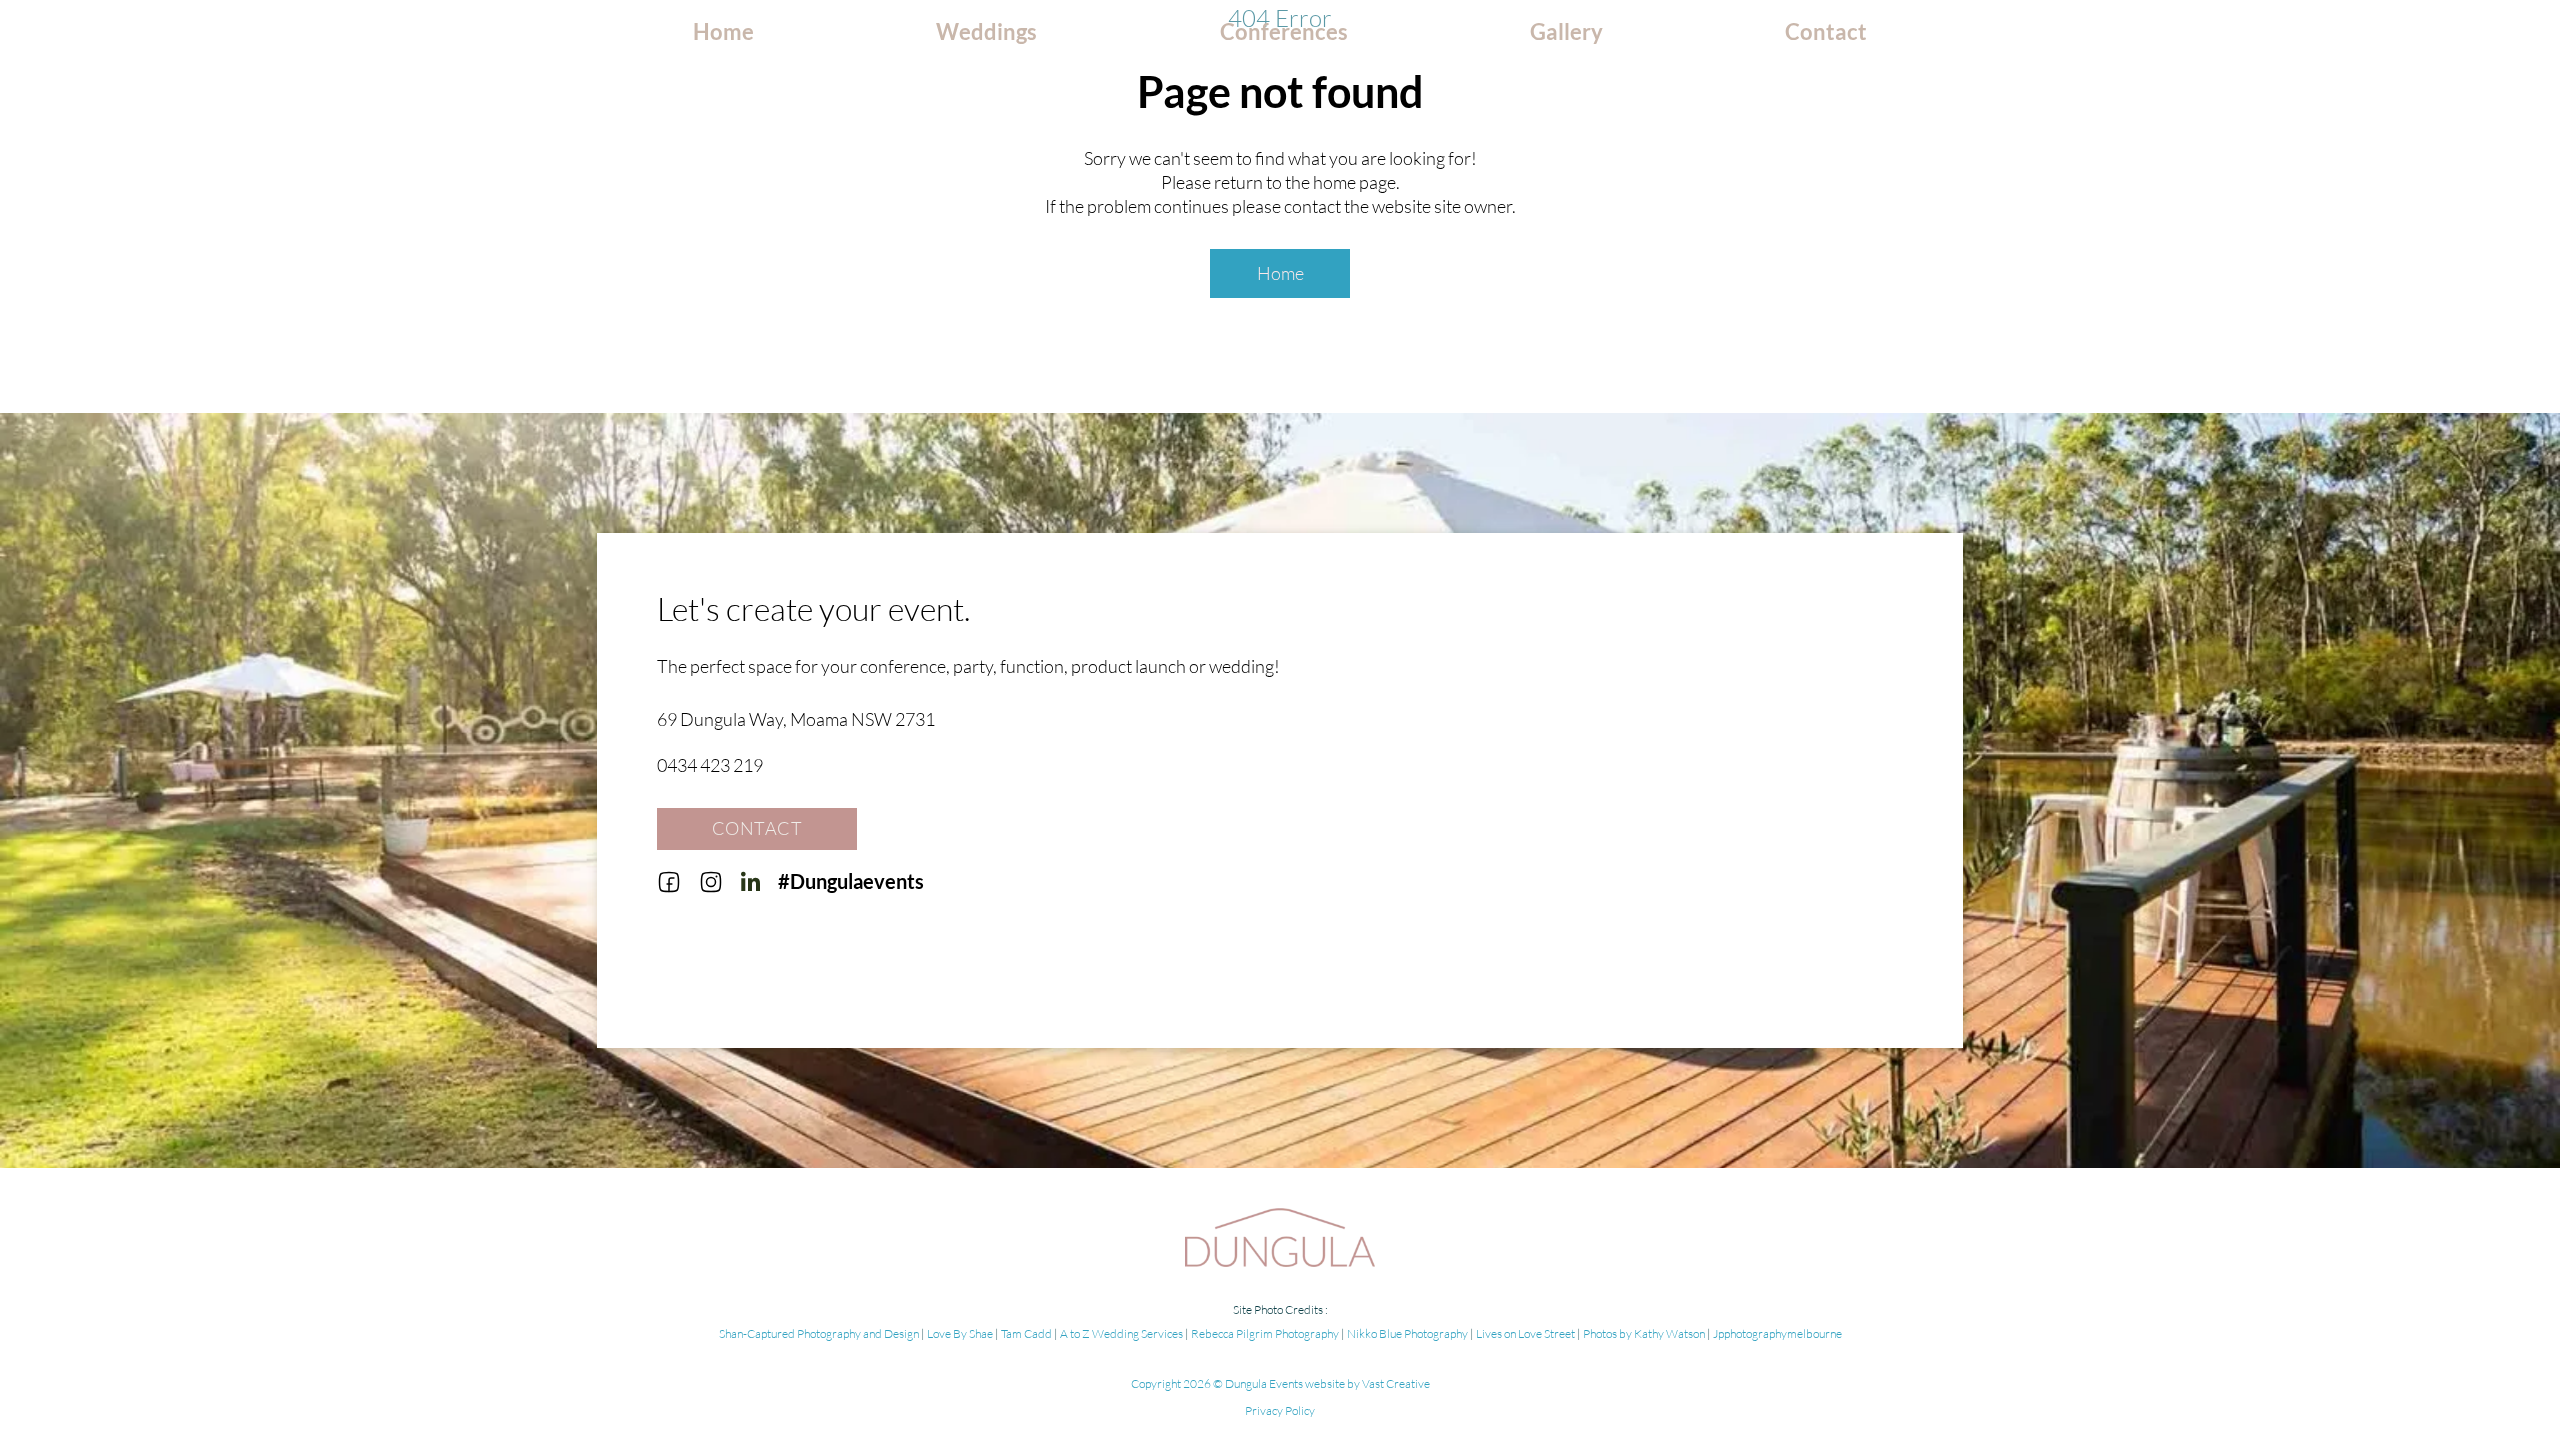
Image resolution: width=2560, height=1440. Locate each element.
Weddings (986, 32)
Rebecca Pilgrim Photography (1266, 1333)
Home (723, 32)
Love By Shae (961, 1333)
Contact (1826, 32)
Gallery (1566, 32)
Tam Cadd (1026, 1333)
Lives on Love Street (1525, 1333)
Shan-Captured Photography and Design (820, 1333)
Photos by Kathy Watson (1645, 1333)
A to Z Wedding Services (1122, 1333)
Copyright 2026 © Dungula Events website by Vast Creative (1280, 1383)
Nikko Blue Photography (1408, 1333)
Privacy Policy (1280, 1410)
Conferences (1284, 32)
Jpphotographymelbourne (1777, 1333)
